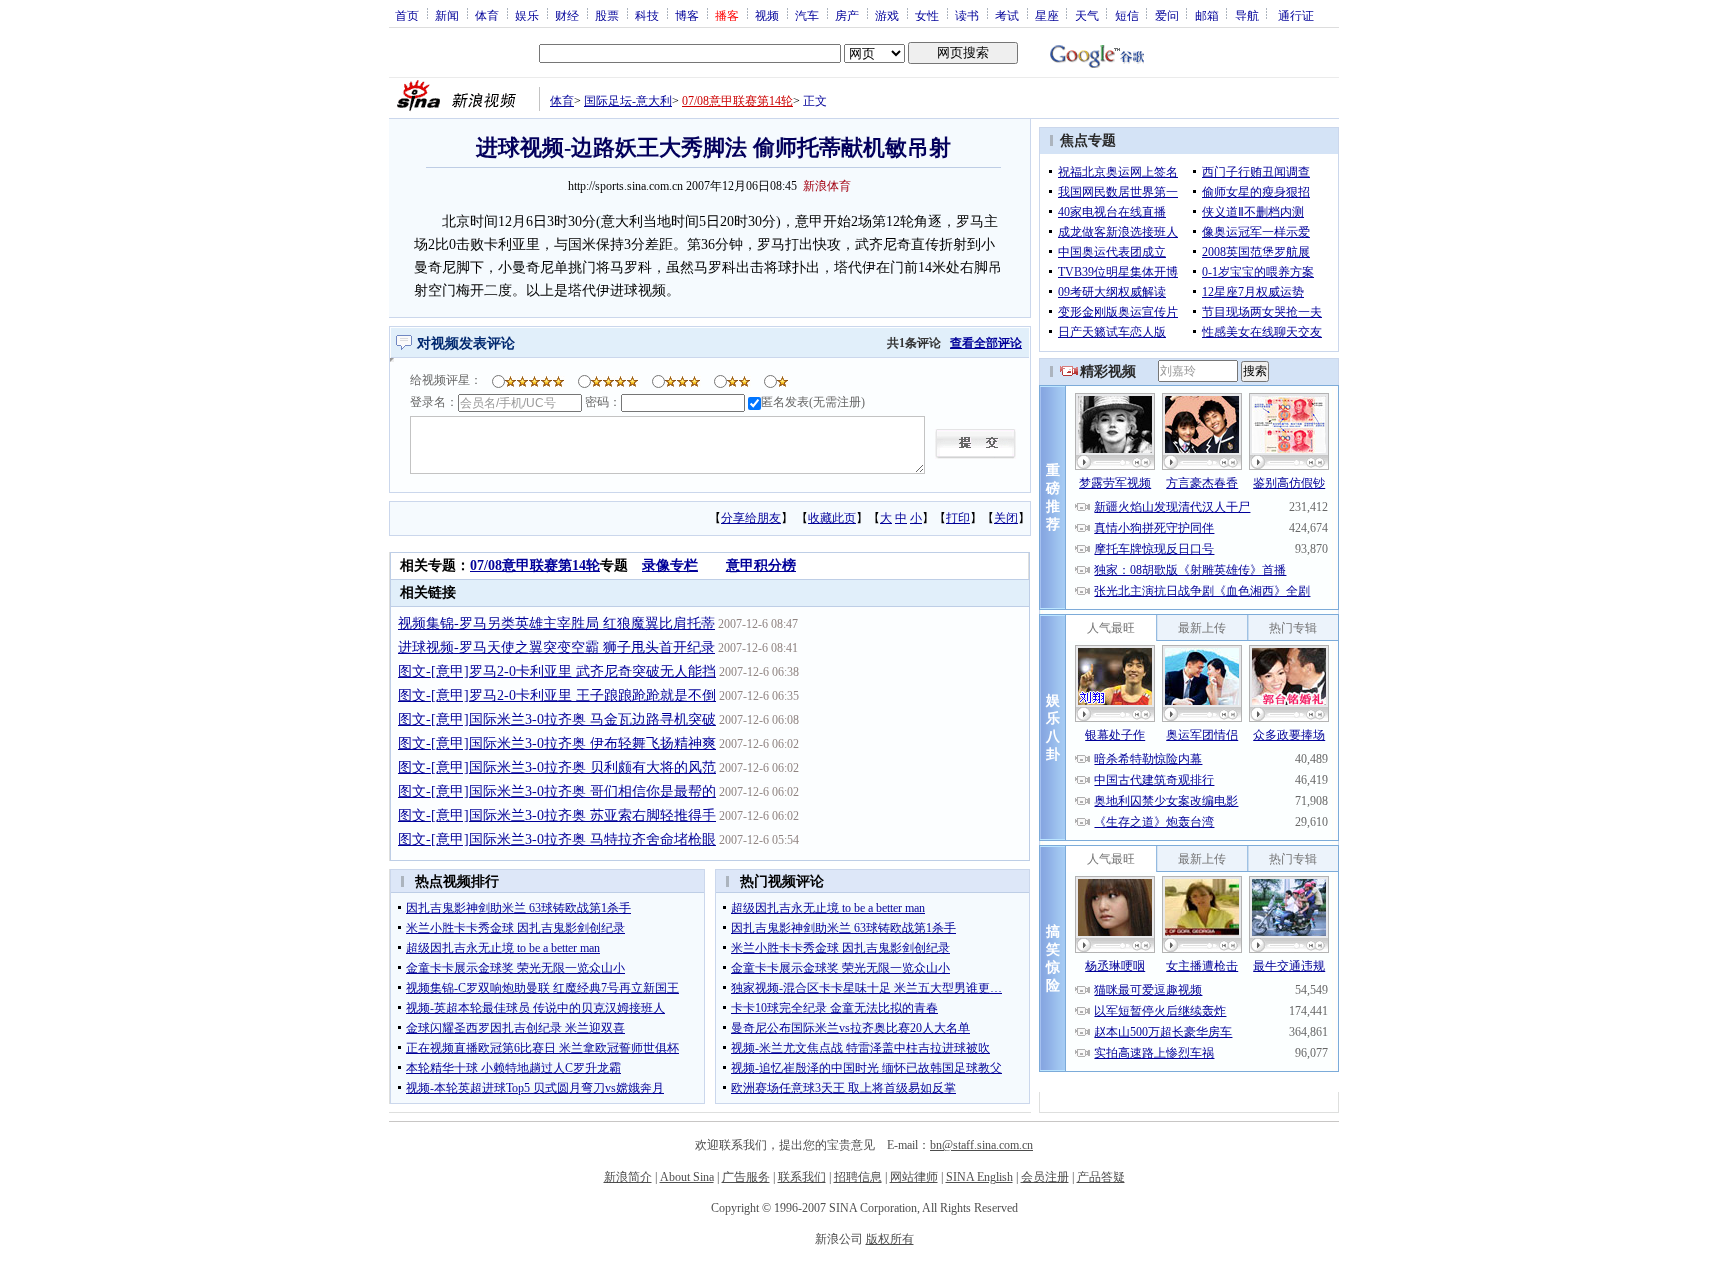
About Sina (687, 1177)
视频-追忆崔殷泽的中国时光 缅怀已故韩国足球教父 (866, 1068)
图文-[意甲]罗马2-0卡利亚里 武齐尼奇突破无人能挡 (557, 671)
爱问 (1167, 15)
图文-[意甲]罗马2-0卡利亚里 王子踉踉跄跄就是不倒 (557, 695)
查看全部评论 (986, 343)
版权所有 (890, 1239)
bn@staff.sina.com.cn (981, 1145)
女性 (927, 15)
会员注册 (1045, 1177)
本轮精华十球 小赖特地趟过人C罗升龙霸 (513, 1068)
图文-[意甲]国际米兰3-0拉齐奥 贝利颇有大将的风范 (557, 767)
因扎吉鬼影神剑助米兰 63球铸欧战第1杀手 (518, 908)
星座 (1047, 15)
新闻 (447, 15)
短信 (1127, 15)
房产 (847, 15)
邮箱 (1207, 15)
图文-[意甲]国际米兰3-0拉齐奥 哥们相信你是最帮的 (557, 791)
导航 (1247, 15)
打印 (958, 518)
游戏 (887, 15)
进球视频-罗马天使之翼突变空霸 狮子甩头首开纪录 (556, 647)
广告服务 (746, 1177)
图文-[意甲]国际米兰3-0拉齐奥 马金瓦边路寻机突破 (557, 719)
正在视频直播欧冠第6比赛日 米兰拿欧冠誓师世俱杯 (542, 1048)
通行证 (1296, 15)
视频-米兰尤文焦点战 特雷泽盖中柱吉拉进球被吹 (860, 1048)
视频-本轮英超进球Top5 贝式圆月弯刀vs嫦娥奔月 (535, 1088)
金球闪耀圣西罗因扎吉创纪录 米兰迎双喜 (515, 1028)
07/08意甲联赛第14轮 (737, 101)
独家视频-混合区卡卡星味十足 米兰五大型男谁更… (866, 988)
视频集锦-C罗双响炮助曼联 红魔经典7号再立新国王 (542, 988)
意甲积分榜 (761, 565)
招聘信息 (858, 1177)
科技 (647, 15)
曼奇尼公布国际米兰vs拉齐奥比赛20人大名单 (850, 1028)
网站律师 (914, 1177)
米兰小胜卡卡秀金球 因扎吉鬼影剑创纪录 (515, 928)
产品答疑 (1101, 1177)
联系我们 (802, 1177)
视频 (767, 15)
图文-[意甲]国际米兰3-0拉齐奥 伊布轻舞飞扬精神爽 (557, 743)
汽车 (807, 15)
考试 (1007, 15)
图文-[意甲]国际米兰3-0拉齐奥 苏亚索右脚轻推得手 (557, 815)
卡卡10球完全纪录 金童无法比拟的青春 (834, 1008)
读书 (967, 15)
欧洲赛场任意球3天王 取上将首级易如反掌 (843, 1088)
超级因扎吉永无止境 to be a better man (503, 948)
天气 (1087, 15)
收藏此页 (832, 518)
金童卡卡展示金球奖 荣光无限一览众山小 (515, 968)
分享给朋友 (751, 518)
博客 (687, 15)
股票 (607, 15)
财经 (567, 15)
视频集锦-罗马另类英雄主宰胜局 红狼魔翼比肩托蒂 (556, 623)
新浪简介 (628, 1177)
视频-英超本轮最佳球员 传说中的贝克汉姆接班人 (535, 1008)
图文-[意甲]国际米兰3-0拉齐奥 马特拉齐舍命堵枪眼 (557, 839)
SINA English (979, 1177)
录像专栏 (670, 565)
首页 (407, 15)
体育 (487, 15)
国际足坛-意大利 (628, 101)
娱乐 (527, 15)
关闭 (1006, 518)
